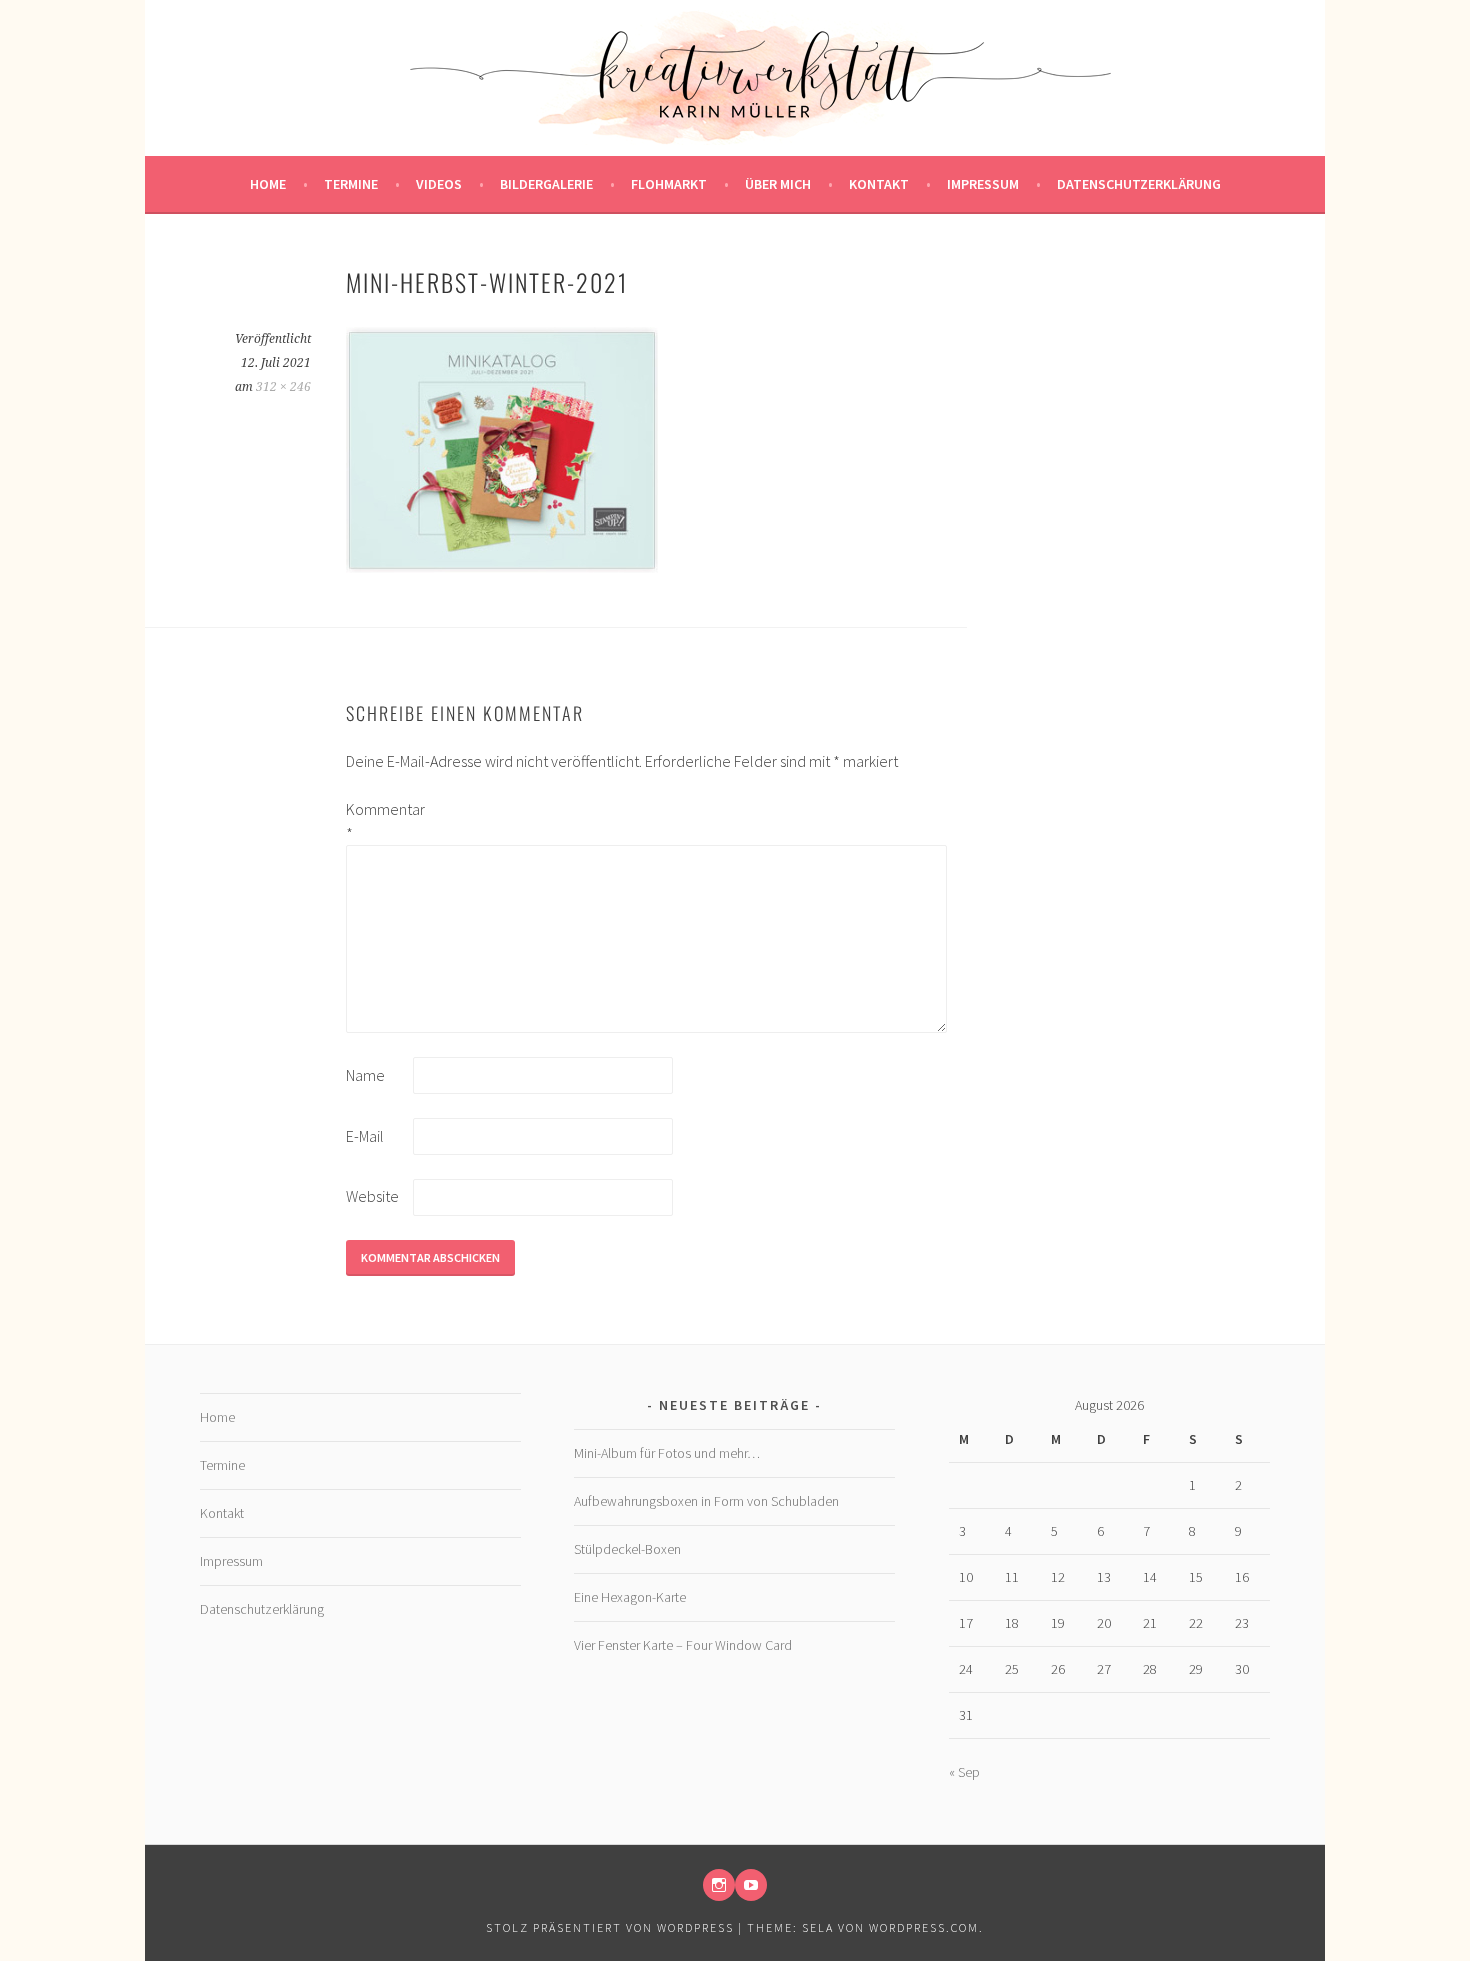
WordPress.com (924, 1927)
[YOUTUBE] (751, 1885)
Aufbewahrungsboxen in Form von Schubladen (706, 1501)
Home (268, 184)
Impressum (983, 184)
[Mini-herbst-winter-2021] (502, 567)
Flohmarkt (669, 184)
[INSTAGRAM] (719, 1885)
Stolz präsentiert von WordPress (610, 1927)
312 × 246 (283, 387)
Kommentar (378, 821)
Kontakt (879, 184)
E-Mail (365, 1136)
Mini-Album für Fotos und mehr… (667, 1453)
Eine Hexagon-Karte (630, 1597)
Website (372, 1196)
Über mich (778, 184)
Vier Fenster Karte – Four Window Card (683, 1645)
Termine (351, 184)
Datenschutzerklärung (1139, 184)
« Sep (964, 1772)
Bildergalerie (546, 184)
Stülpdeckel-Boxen (627, 1549)
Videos (439, 184)
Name (365, 1075)
